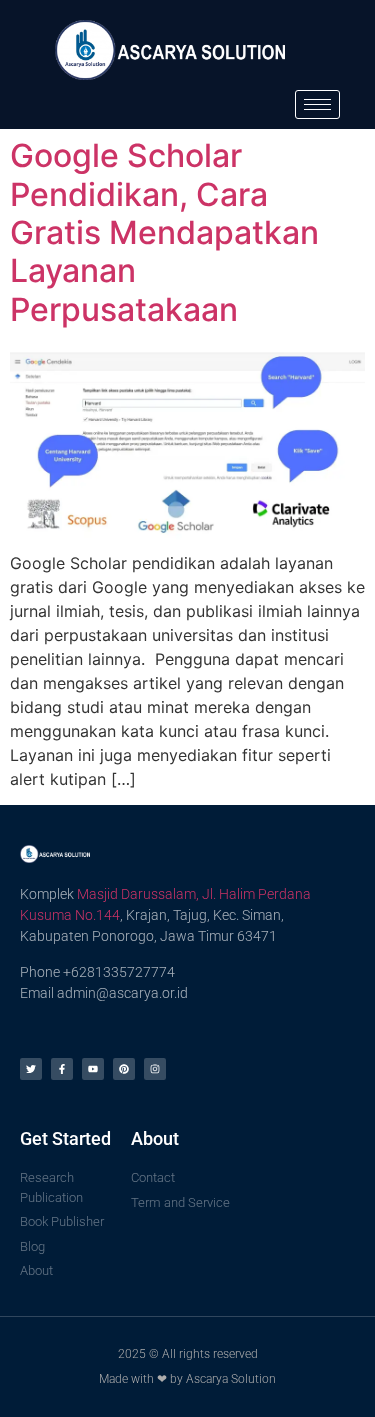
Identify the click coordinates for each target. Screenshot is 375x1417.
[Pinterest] (124, 1069)
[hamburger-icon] (317, 104)
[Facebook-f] (62, 1069)
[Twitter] (31, 1069)
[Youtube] (93, 1069)
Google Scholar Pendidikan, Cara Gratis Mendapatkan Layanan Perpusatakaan (164, 232)
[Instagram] (155, 1069)
